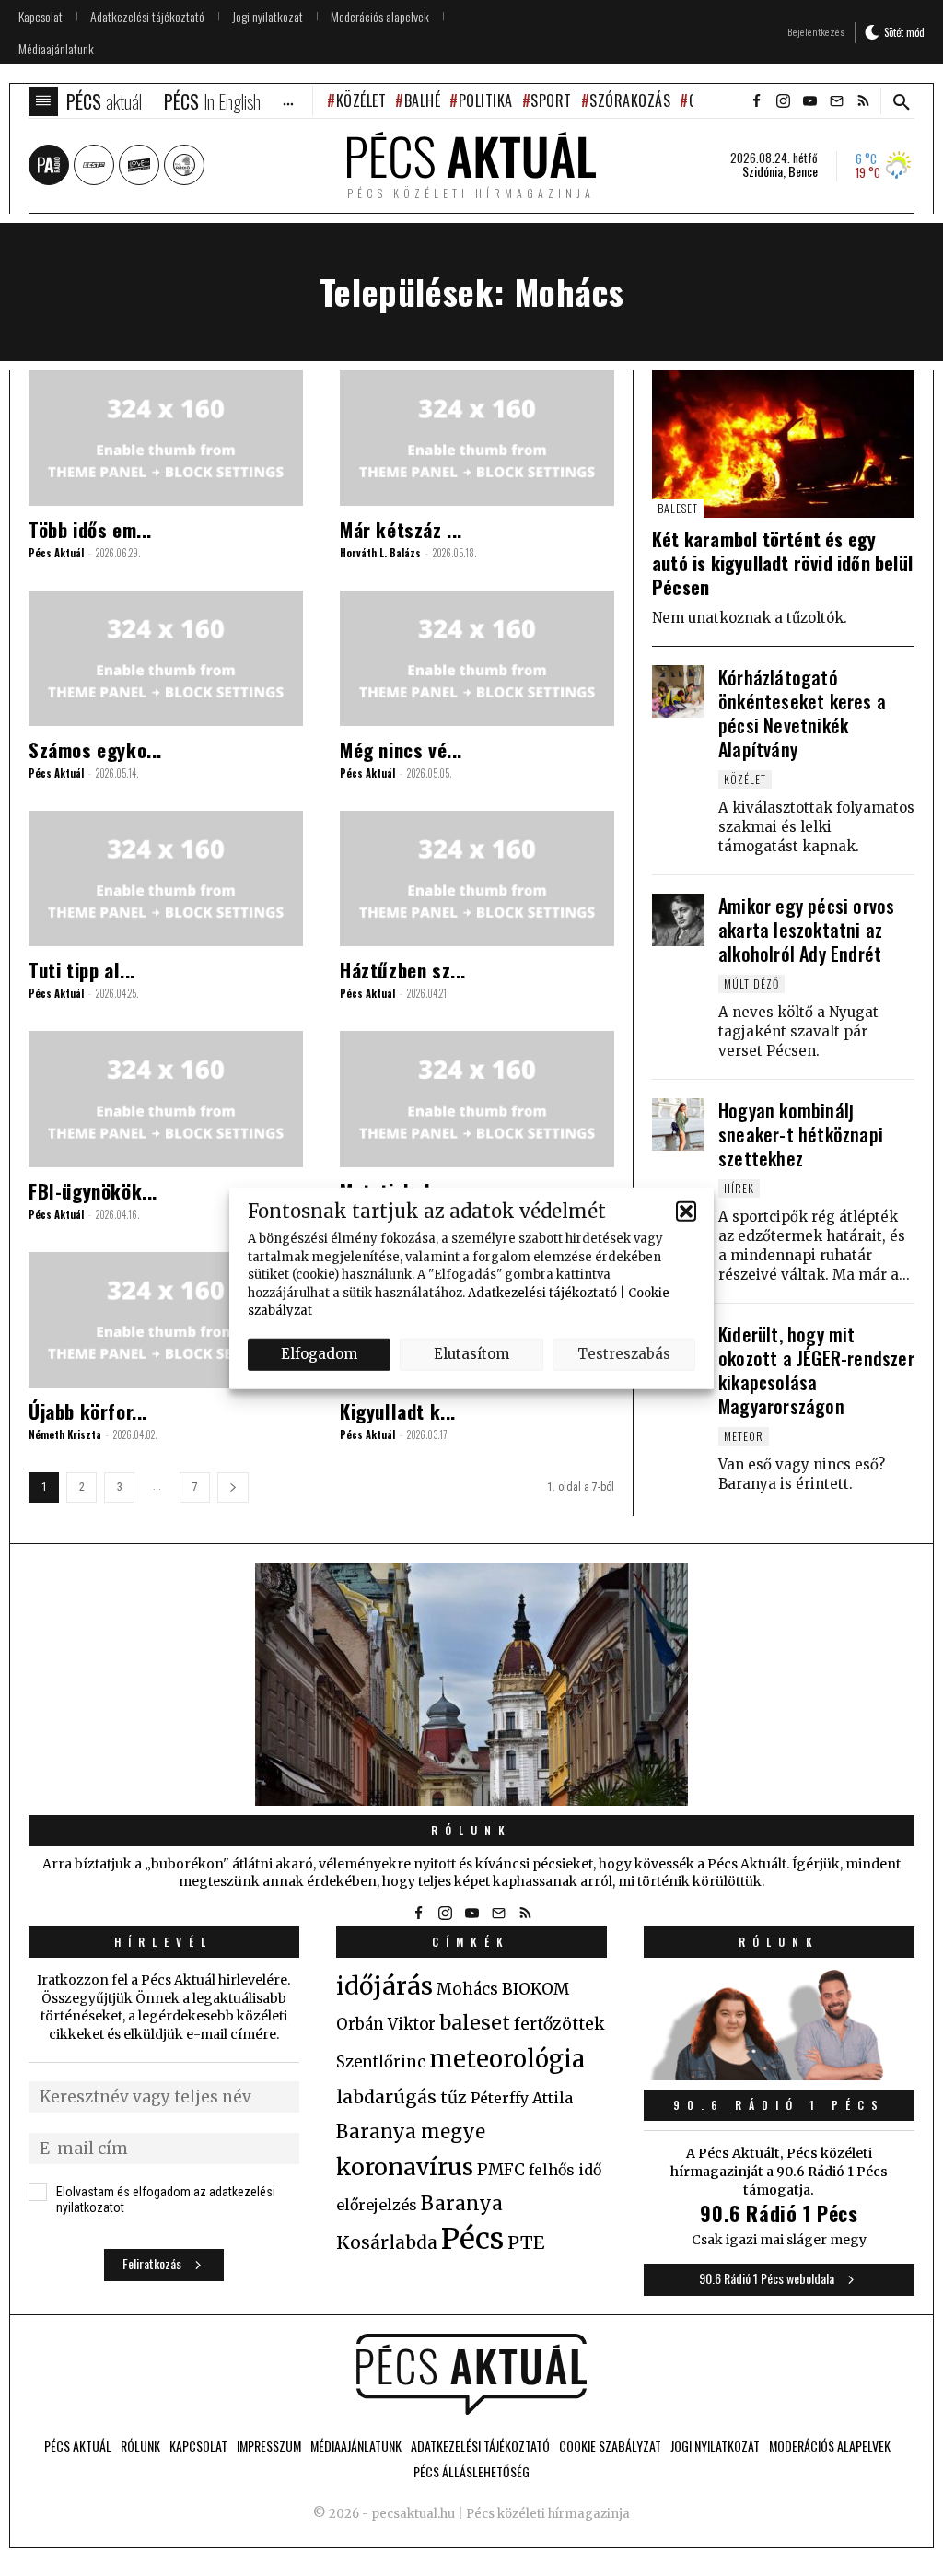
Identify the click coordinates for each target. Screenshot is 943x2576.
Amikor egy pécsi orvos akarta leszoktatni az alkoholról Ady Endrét (806, 930)
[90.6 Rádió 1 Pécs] (779, 2075)
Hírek (739, 1188)
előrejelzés (377, 2205)
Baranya (462, 2204)
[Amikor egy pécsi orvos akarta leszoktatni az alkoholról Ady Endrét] (678, 920)
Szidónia (763, 171)
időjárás (384, 1986)
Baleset (678, 508)
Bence (803, 171)
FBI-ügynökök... (93, 1191)
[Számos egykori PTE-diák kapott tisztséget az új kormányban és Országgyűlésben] (166, 658)
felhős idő (565, 2170)
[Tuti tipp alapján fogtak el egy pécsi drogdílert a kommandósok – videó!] (166, 878)
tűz (454, 2098)
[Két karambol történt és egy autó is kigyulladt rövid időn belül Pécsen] (783, 444)
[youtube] (809, 101)
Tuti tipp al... (82, 970)
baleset (475, 2023)
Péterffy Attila (522, 2098)
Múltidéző (751, 984)
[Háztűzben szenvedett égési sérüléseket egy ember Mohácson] (477, 878)
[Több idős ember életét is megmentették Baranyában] (166, 438)
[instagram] (783, 101)
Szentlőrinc (381, 2062)
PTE (526, 2242)
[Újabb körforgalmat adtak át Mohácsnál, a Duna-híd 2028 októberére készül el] (166, 1320)
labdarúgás (386, 2097)
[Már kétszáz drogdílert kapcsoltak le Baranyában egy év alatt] (477, 438)
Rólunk (471, 1830)
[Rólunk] (471, 1684)
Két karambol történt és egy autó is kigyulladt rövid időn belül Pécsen (782, 563)
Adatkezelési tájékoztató (542, 1292)
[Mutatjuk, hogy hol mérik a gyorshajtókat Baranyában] (477, 1099)
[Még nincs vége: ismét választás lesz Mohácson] (477, 658)
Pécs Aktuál (56, 553)
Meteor (744, 1436)
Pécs (472, 2239)
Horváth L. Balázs (380, 553)
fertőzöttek (559, 2024)
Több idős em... (90, 529)
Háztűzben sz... (403, 970)
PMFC (501, 2170)
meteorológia (507, 2059)
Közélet (361, 100)
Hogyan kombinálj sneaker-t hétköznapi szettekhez (801, 1134)
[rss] (863, 101)
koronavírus (405, 2167)
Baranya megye (411, 2132)
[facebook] (756, 101)
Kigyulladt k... (398, 1411)
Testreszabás (624, 1354)
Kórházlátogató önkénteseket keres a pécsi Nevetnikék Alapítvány (802, 713)
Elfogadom (319, 1354)
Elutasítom (471, 1354)
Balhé (422, 100)
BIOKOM (536, 1989)
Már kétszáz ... (401, 529)
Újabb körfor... (88, 1411)
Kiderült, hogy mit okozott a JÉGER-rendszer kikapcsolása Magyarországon (816, 1370)
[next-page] (233, 1487)
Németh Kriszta (65, 1434)
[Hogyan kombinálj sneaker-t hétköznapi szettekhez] (678, 1124)
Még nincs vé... (401, 749)
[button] (686, 1211)
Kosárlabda (387, 2242)
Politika (486, 100)
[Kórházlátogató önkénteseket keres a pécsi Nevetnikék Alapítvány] (678, 691)
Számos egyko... (95, 749)
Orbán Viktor (386, 2025)
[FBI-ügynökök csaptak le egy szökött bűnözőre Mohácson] (166, 1099)
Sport (551, 100)
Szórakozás (630, 100)
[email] (836, 101)
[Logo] (471, 2374)
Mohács (467, 1989)
